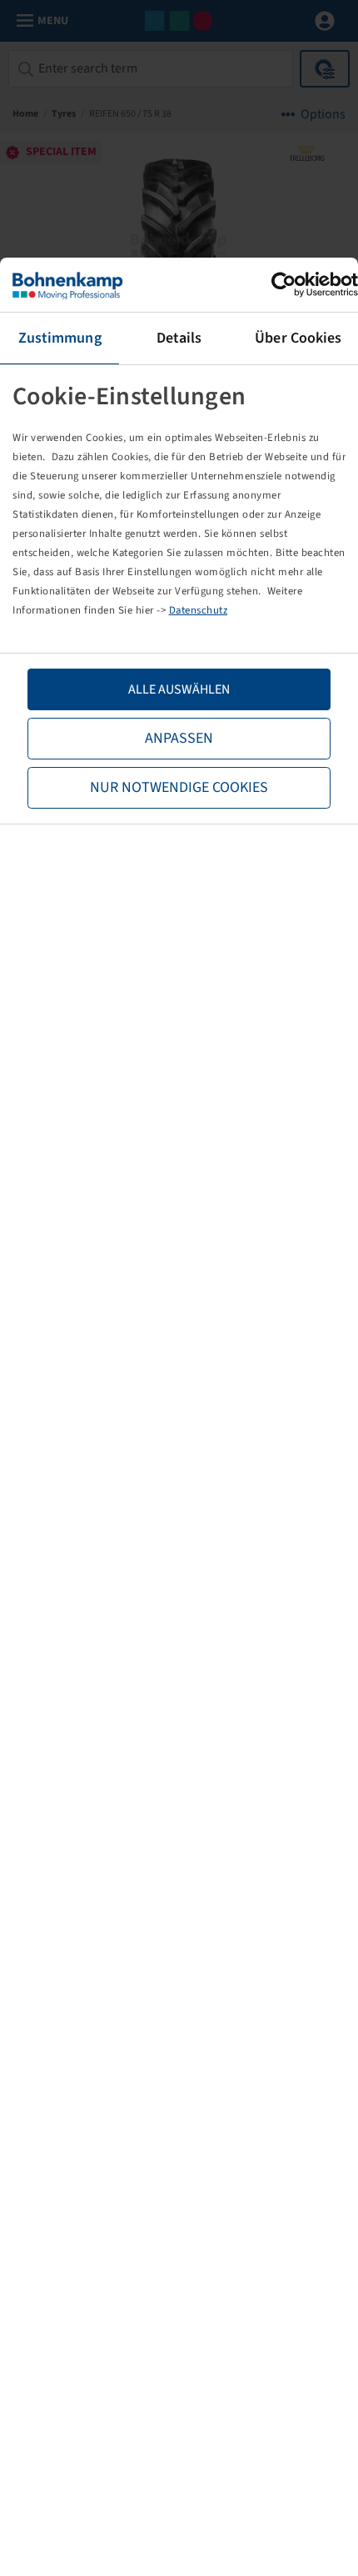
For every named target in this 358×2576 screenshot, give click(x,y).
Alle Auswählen (179, 689)
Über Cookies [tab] (298, 338)
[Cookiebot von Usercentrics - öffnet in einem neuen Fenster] (285, 285)
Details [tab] (179, 338)
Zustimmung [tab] (60, 338)
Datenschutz (199, 610)
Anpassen (179, 738)
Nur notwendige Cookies (179, 787)
